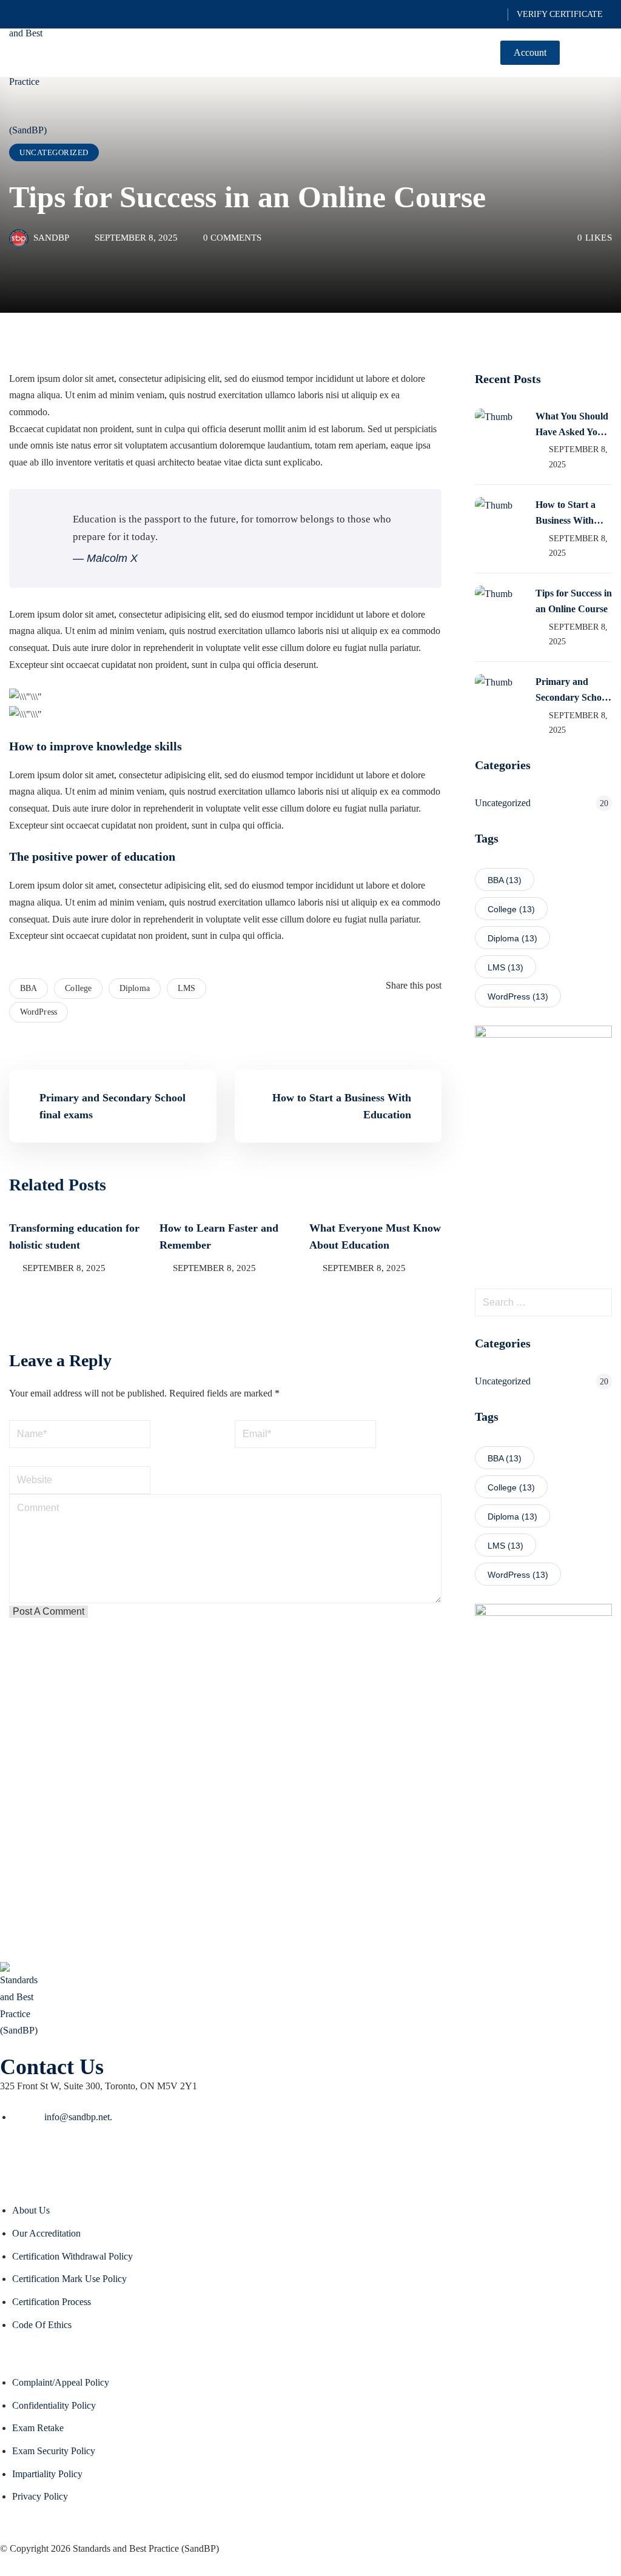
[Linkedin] (429, 1019)
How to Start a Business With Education (566, 514)
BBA (29, 988)
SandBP (51, 238)
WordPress (39, 1012)
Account (530, 52)
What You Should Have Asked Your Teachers (572, 425)
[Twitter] (420, 1019)
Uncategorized (54, 152)
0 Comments (232, 238)
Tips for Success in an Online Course (574, 601)
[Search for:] (543, 1303)
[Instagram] (113, 2159)
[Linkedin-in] (81, 2159)
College (78, 988)
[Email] (438, 1019)
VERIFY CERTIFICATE (560, 14)
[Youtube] (48, 2159)
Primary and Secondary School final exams (572, 691)
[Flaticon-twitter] (15, 2159)
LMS (186, 988)
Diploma (135, 988)
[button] (607, 54)
